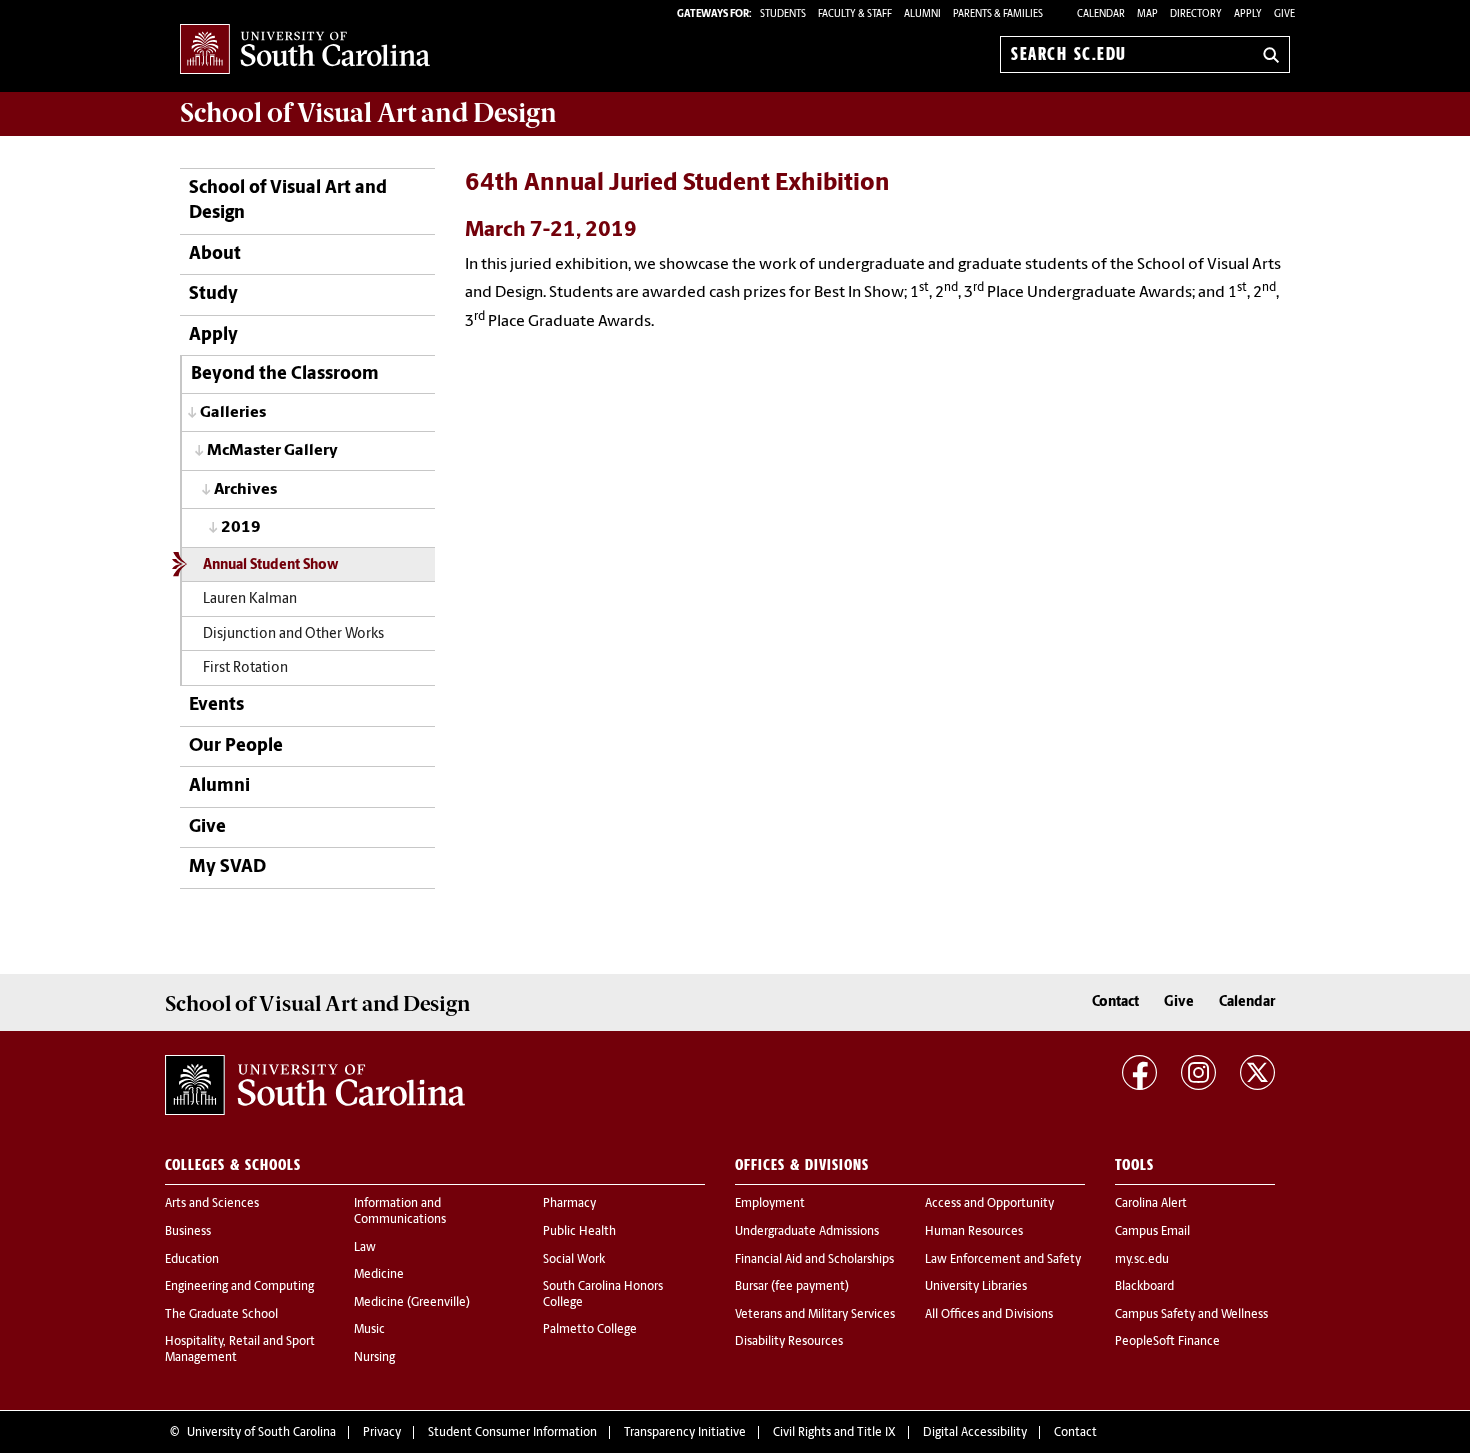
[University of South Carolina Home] (305, 50)
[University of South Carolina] (315, 1085)
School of (368, 113)
